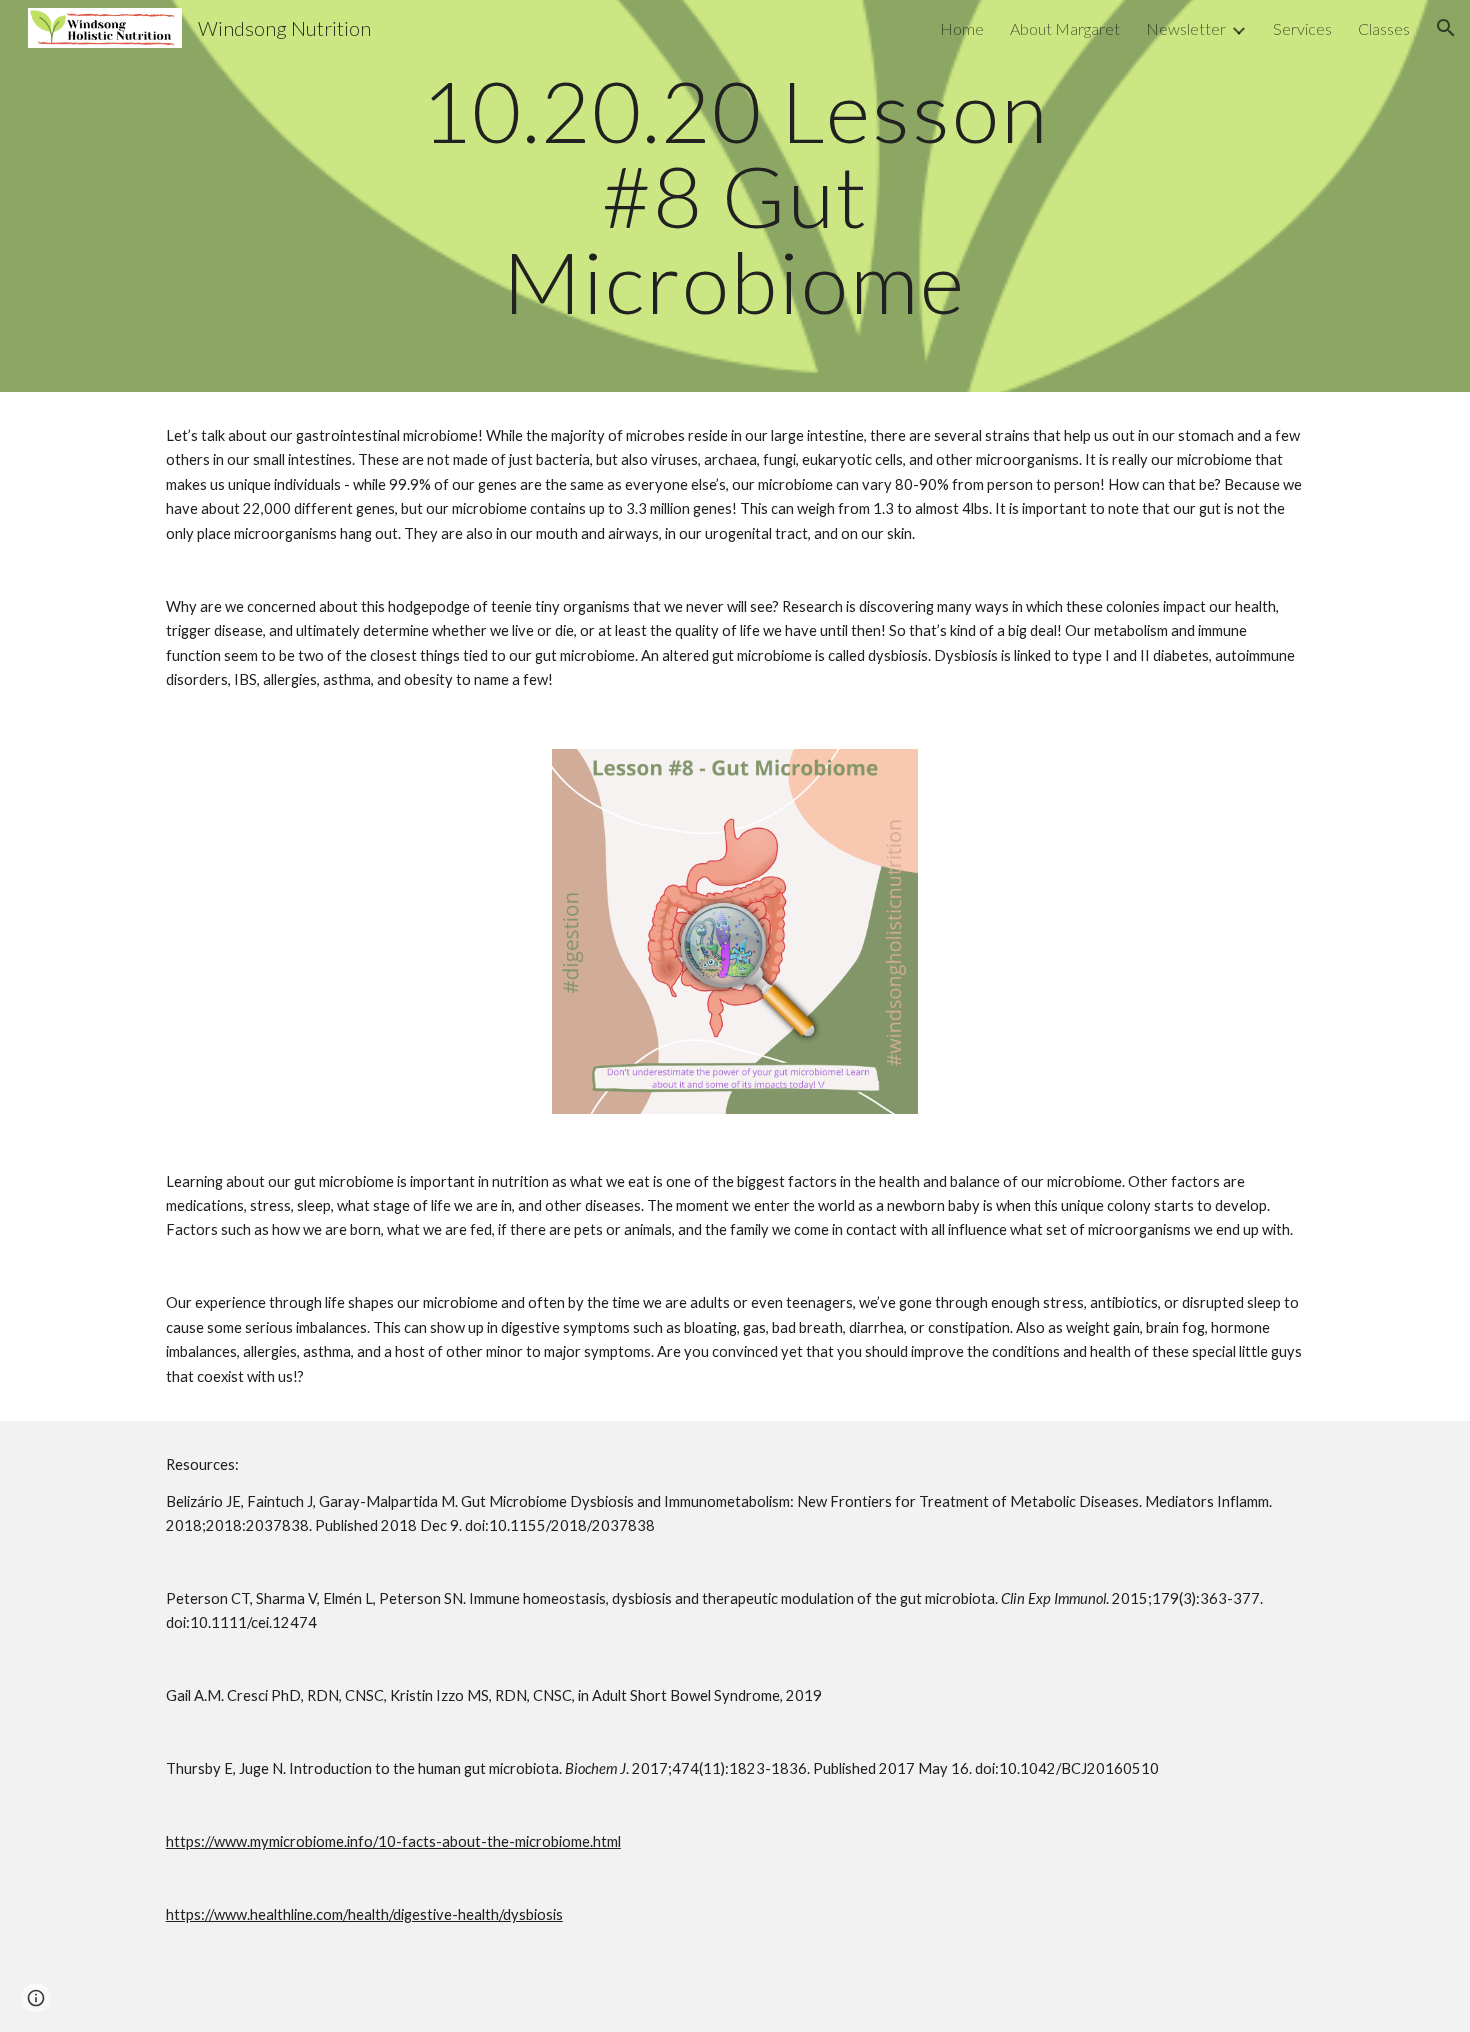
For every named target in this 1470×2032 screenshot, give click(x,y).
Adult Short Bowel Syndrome (684, 1695)
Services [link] (1302, 28)
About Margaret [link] (1065, 28)
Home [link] (962, 28)
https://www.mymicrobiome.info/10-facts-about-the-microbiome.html (393, 1841)
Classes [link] (1384, 28)
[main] (735, 196)
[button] (1446, 28)
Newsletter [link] (1186, 28)
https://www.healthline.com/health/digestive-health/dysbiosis (364, 1914)
